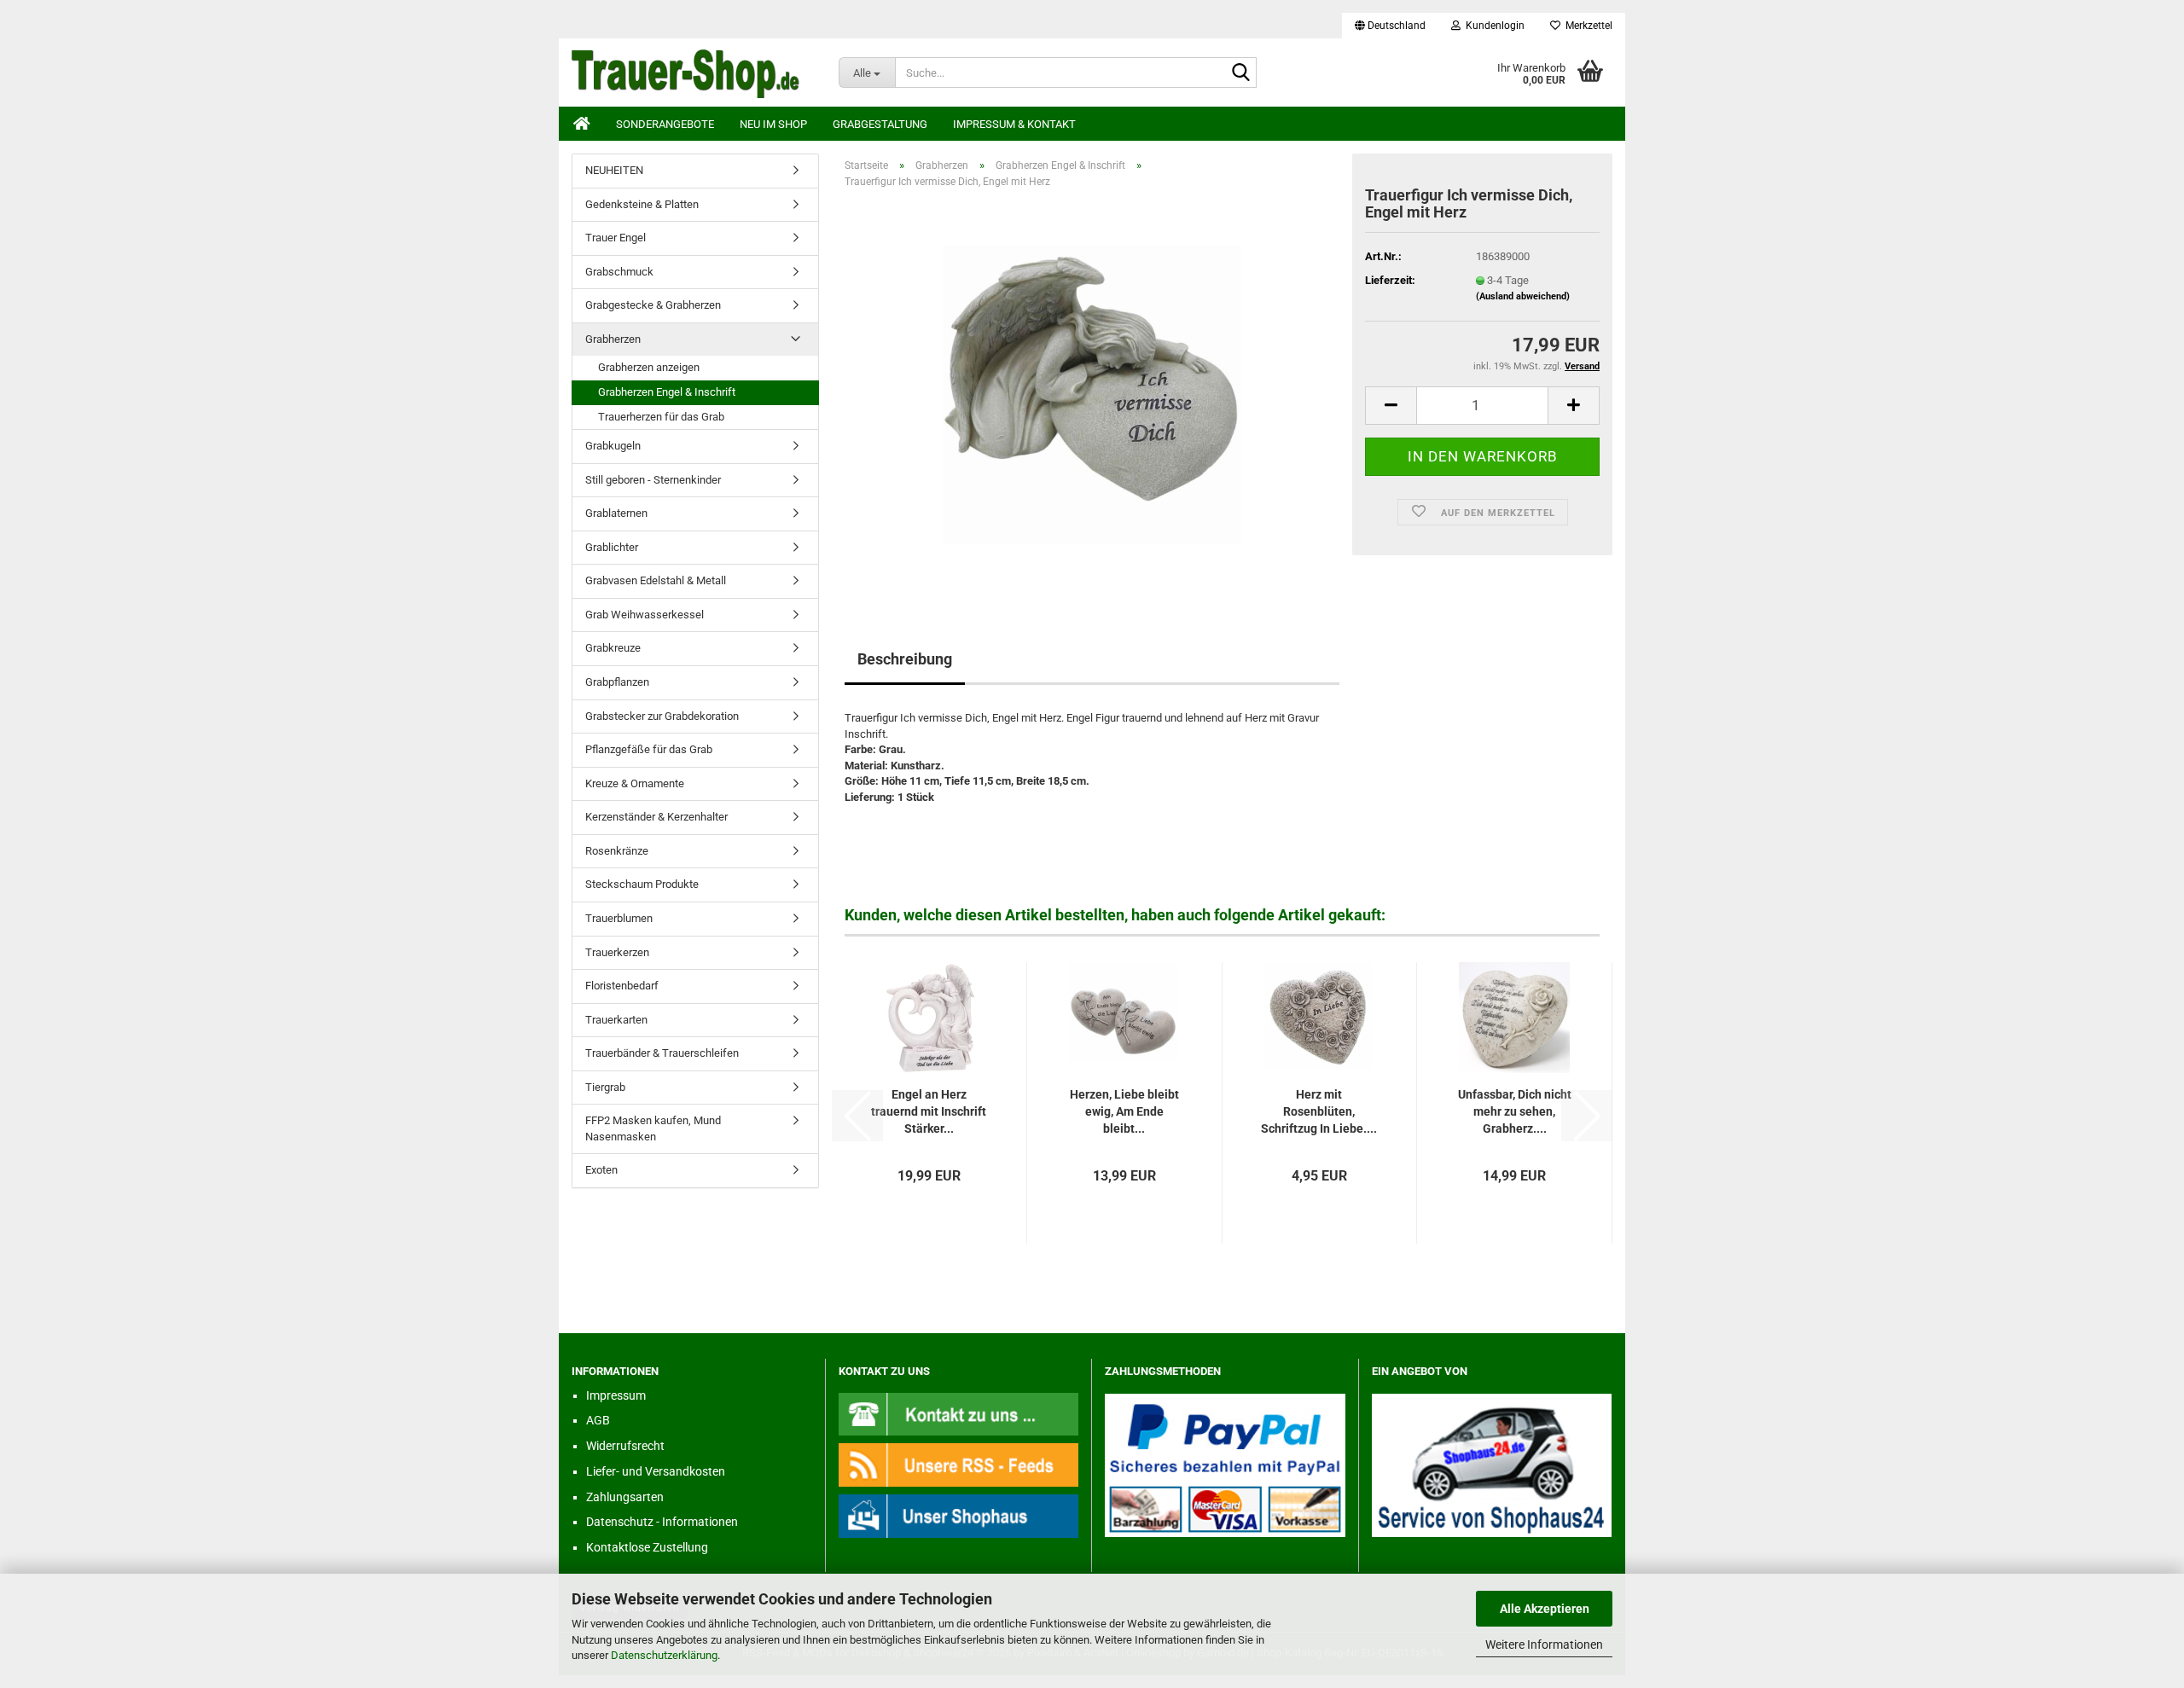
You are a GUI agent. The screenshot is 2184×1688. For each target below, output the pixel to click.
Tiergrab (605, 1087)
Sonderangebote (665, 124)
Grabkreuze (613, 648)
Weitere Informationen (1544, 1644)
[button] (1390, 26)
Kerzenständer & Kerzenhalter (656, 817)
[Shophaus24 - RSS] (959, 1464)
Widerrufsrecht (625, 1446)
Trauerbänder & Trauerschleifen (662, 1053)
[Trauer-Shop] (692, 73)
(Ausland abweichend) (1523, 296)
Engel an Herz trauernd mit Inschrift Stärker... (929, 1111)
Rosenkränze (617, 851)
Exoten (601, 1170)
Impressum (616, 1395)
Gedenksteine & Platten (642, 204)
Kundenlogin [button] (1493, 26)
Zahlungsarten (625, 1497)
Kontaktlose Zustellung (647, 1547)
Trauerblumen (619, 918)
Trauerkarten (616, 1020)
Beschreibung (905, 659)
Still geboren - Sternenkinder (653, 480)
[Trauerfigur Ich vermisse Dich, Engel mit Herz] (1092, 394)
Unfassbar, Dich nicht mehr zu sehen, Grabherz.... (1515, 1111)
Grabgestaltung (880, 124)
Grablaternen (616, 513)
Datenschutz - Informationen (662, 1522)
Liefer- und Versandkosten (656, 1471)
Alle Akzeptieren (1545, 1609)
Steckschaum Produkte (642, 884)
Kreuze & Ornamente (635, 783)
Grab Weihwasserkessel (645, 615)
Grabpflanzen (617, 682)
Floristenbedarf (622, 986)
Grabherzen (613, 339)
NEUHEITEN (614, 170)
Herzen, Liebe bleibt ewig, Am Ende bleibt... (1124, 1111)
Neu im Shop (773, 124)
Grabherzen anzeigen (649, 367)
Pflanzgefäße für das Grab (649, 749)
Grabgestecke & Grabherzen (653, 305)
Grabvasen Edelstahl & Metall (656, 580)
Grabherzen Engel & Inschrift (667, 392)
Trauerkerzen (617, 952)
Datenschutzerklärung (664, 1655)
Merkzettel (1586, 26)
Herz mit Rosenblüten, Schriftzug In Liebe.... (1319, 1111)
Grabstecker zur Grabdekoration (662, 716)
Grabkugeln (613, 446)
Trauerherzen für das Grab (661, 417)
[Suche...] (1240, 73)
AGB (598, 1420)
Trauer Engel (616, 238)
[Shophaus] (959, 1515)
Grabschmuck (619, 272)
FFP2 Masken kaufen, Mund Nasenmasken (653, 1128)
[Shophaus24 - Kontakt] (959, 1413)
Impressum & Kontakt (1014, 124)
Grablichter (612, 547)
